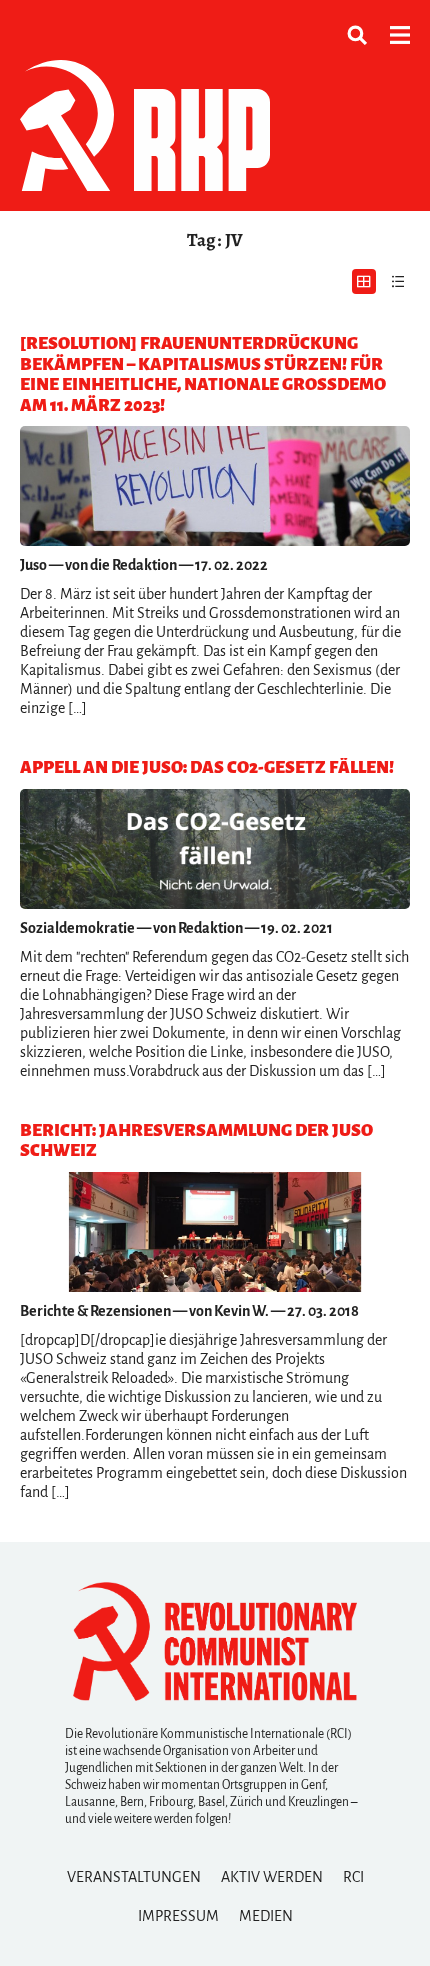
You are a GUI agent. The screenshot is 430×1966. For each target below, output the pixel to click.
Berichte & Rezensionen (95, 1311)
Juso (33, 565)
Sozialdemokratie (77, 928)
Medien (266, 1916)
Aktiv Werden (272, 1877)
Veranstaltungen (134, 1877)
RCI (353, 1877)
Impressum (178, 1916)
